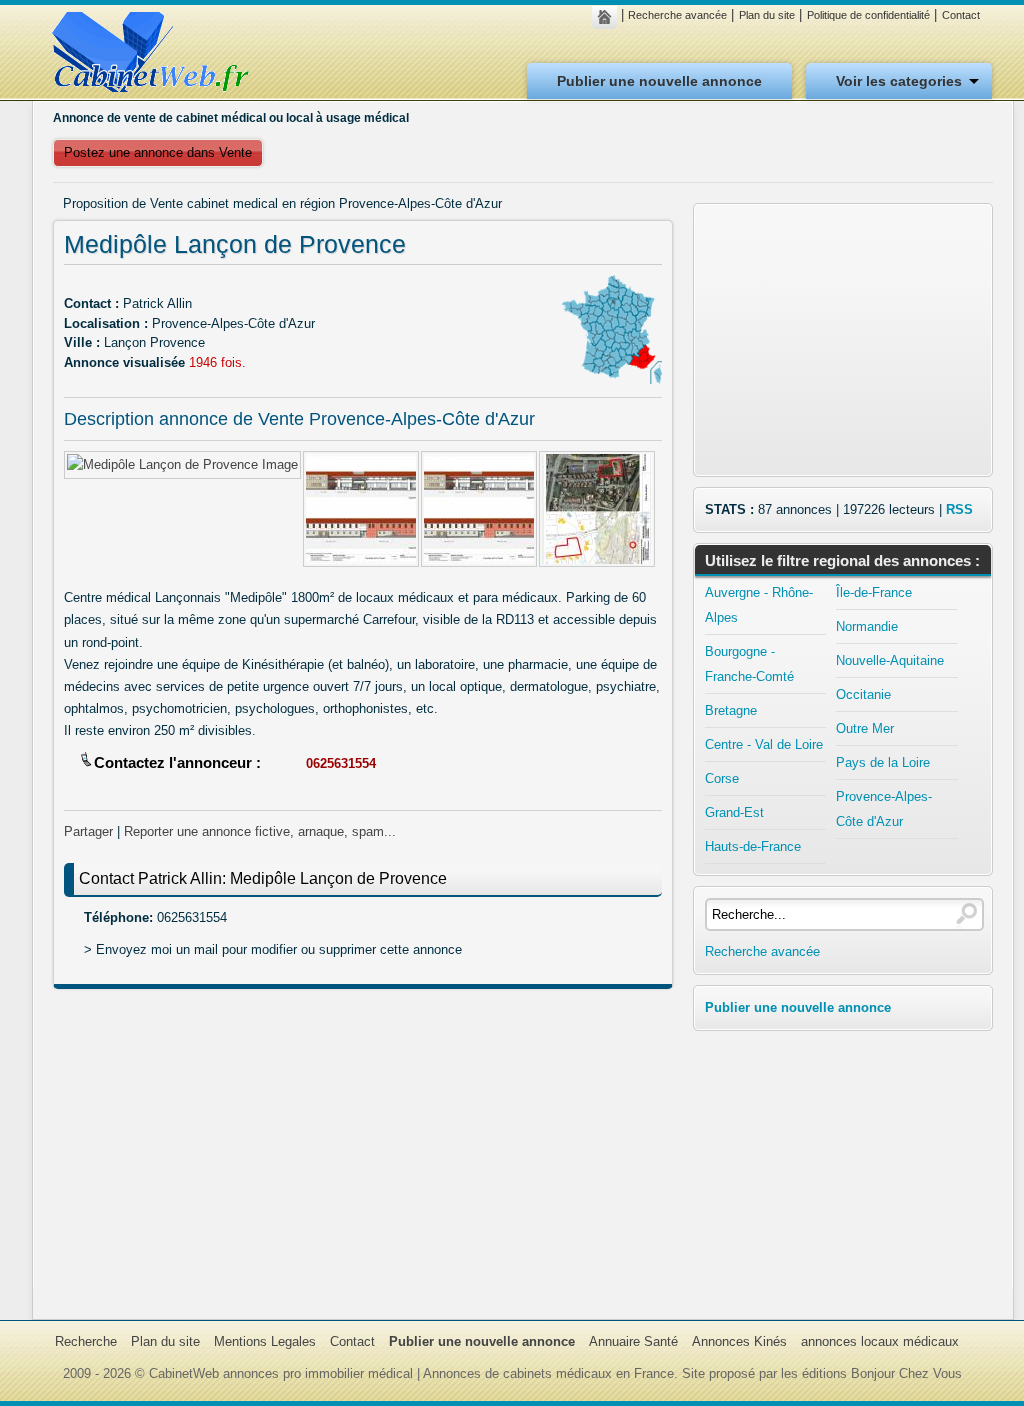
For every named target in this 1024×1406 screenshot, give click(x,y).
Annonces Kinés (739, 1341)
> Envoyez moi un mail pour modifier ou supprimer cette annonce (273, 949)
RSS (959, 509)
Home (609, 17)
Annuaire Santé (633, 1341)
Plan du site (767, 15)
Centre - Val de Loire (764, 744)
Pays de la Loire (883, 762)
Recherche (86, 1341)
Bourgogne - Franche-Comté (749, 664)
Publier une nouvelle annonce (659, 81)
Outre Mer (865, 728)
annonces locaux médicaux (880, 1341)
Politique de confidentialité (868, 15)
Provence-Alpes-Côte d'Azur (884, 809)
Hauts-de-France (753, 846)
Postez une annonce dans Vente (158, 152)
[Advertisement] (363, 1149)
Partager (88, 831)
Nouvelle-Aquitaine (890, 660)
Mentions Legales (265, 1341)
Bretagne (731, 710)
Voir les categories (899, 81)
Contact (961, 15)
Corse (722, 778)
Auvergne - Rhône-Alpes (759, 605)
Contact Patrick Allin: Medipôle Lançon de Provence (263, 878)
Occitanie (863, 694)
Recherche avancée (677, 15)
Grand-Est (734, 812)
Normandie (867, 626)
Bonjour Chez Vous (906, 1373)
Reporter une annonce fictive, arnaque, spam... (260, 831)
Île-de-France (874, 592)
